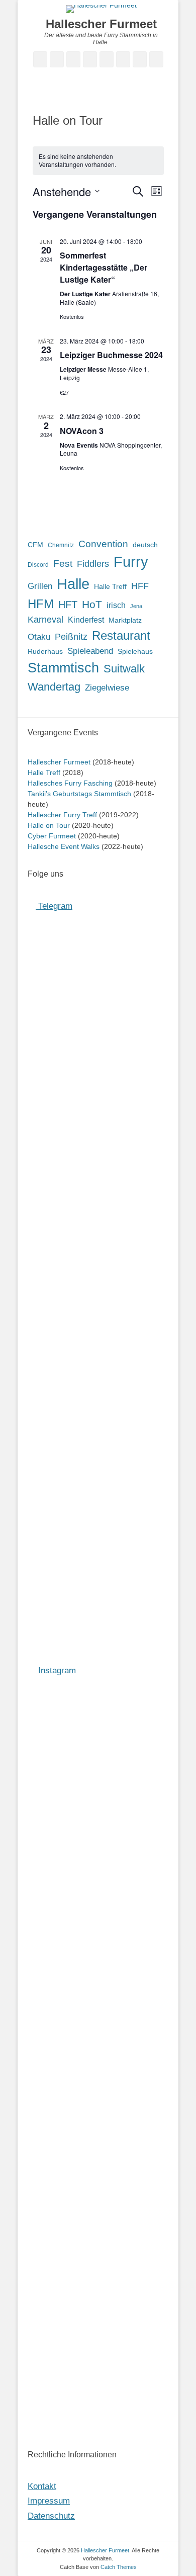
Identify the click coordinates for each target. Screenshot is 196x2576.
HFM (41, 604)
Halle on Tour (49, 825)
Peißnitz (71, 637)
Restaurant (121, 635)
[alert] (98, 161)
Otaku (39, 637)
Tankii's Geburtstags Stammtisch (79, 794)
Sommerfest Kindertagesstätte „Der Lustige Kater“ (104, 267)
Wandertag (54, 687)
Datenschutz (51, 2516)
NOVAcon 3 (82, 431)
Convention (103, 544)
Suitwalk (124, 669)
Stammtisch (63, 668)
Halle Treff (110, 587)
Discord (38, 565)
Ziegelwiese (107, 688)
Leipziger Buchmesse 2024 (111, 355)
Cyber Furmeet (52, 836)
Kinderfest (86, 620)
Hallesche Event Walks (64, 846)
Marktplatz (125, 620)
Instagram (56, 1670)
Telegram (54, 906)
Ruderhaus (45, 651)
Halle (73, 584)
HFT (68, 605)
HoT (92, 605)
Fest (63, 564)
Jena (136, 606)
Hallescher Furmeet (101, 24)
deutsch (145, 545)
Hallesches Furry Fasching (70, 783)
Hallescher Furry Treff (62, 815)
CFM (35, 545)
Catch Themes (119, 2567)
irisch (116, 605)
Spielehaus (135, 651)
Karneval (45, 620)
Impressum (49, 2501)
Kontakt (42, 2486)
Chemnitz (61, 545)
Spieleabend (90, 651)
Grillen (40, 586)
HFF (140, 586)
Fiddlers (93, 564)
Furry (131, 562)
